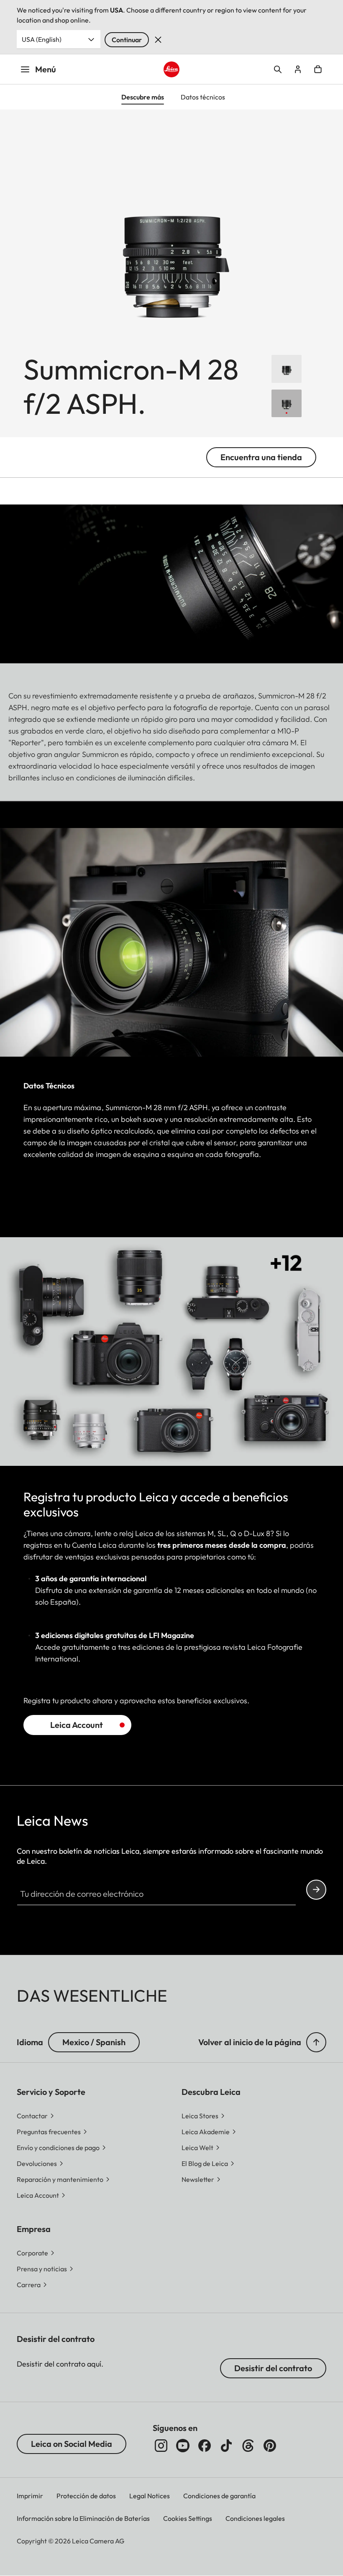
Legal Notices (150, 2496)
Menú (46, 69)
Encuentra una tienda (261, 457)
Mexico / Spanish (94, 2042)
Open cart (318, 69)
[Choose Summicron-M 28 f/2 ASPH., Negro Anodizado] (287, 369)
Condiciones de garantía (219, 2496)
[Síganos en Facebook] (205, 2446)
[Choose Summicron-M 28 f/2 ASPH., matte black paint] (287, 404)
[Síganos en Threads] (248, 2446)
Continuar (127, 40)
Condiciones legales (255, 2518)
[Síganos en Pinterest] (270, 2446)
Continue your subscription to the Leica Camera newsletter (316, 1890)
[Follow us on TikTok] (226, 2446)
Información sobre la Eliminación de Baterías (83, 2518)
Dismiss (158, 40)
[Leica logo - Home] (171, 69)
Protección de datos (86, 2496)
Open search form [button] (278, 69)
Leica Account (77, 1725)
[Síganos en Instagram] (161, 2446)
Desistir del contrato (273, 2368)
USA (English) (42, 39)
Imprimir (30, 2496)
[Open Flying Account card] (298, 69)
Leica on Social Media (72, 2444)
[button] (316, 2042)
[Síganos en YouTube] (183, 2446)
